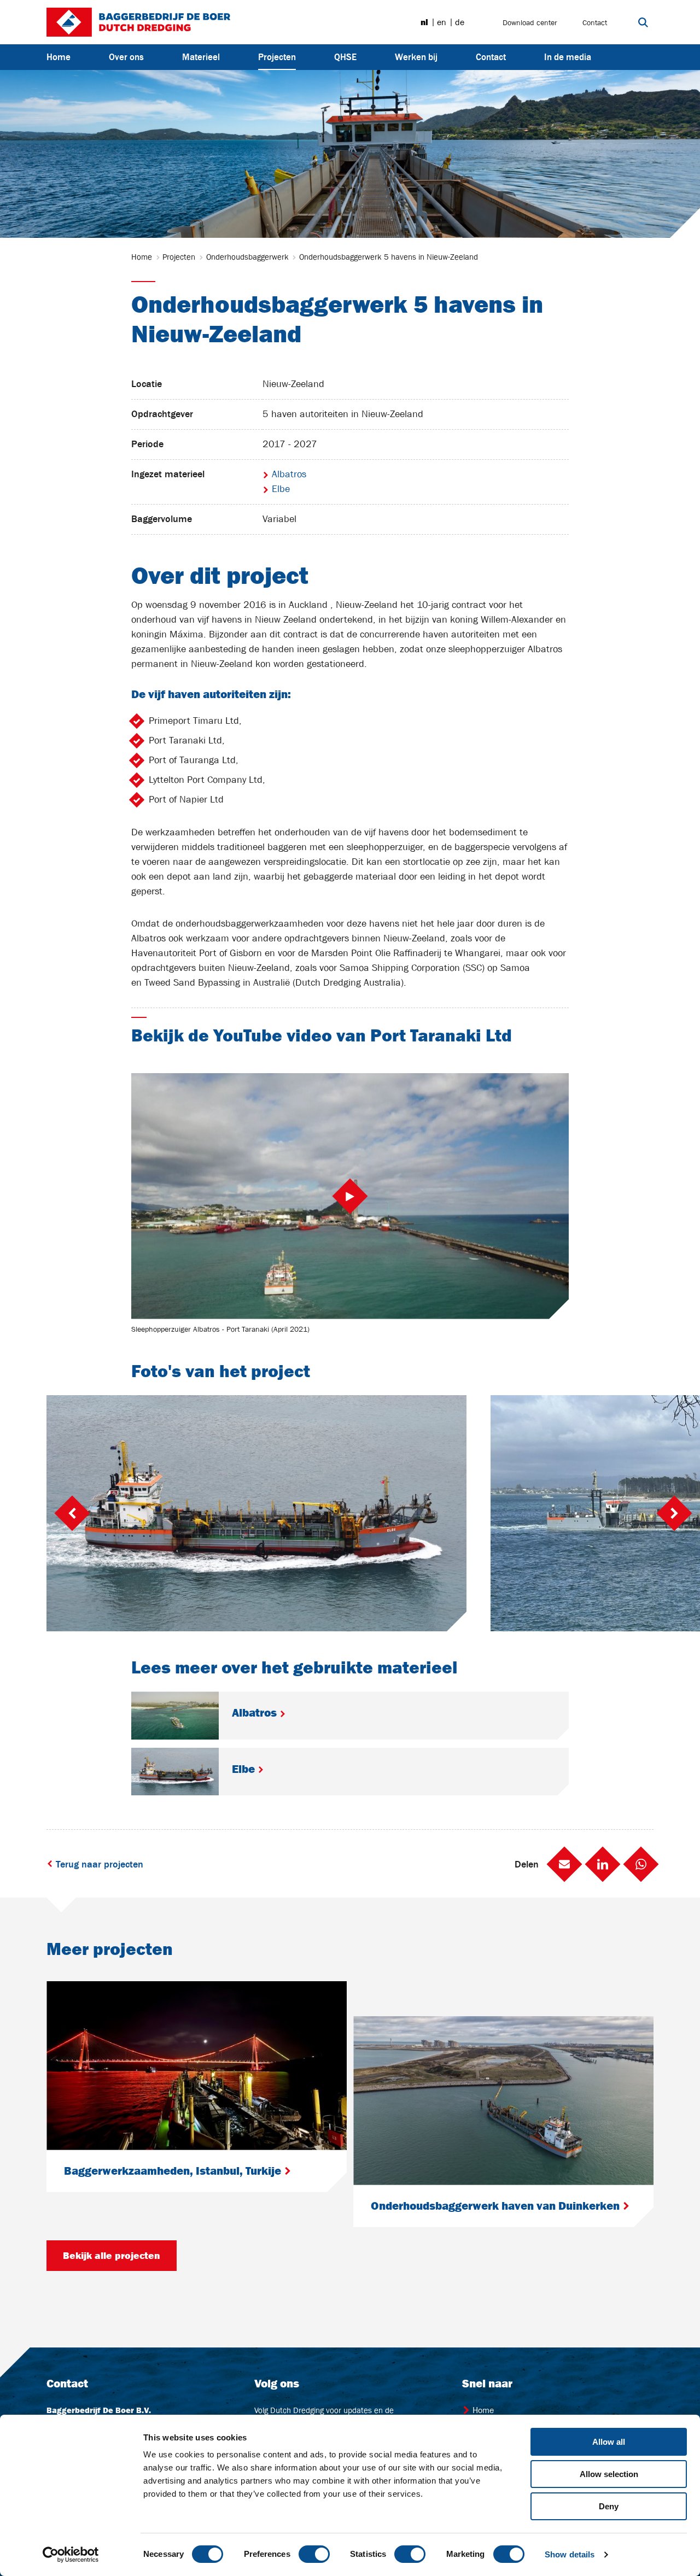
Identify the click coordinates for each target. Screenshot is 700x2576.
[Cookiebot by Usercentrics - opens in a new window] (71, 2555)
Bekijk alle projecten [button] (112, 2256)
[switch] (314, 2554)
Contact (595, 22)
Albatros (288, 474)
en (442, 22)
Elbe (279, 489)
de (460, 22)
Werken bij (416, 57)
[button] (564, 1864)
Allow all (609, 2442)
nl (424, 22)
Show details (570, 2554)
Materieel (201, 57)
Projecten (277, 57)
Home (59, 57)
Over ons (126, 57)
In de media (568, 57)
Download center (530, 22)
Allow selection (609, 2474)
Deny (609, 2506)
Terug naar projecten (98, 1864)
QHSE (345, 57)
